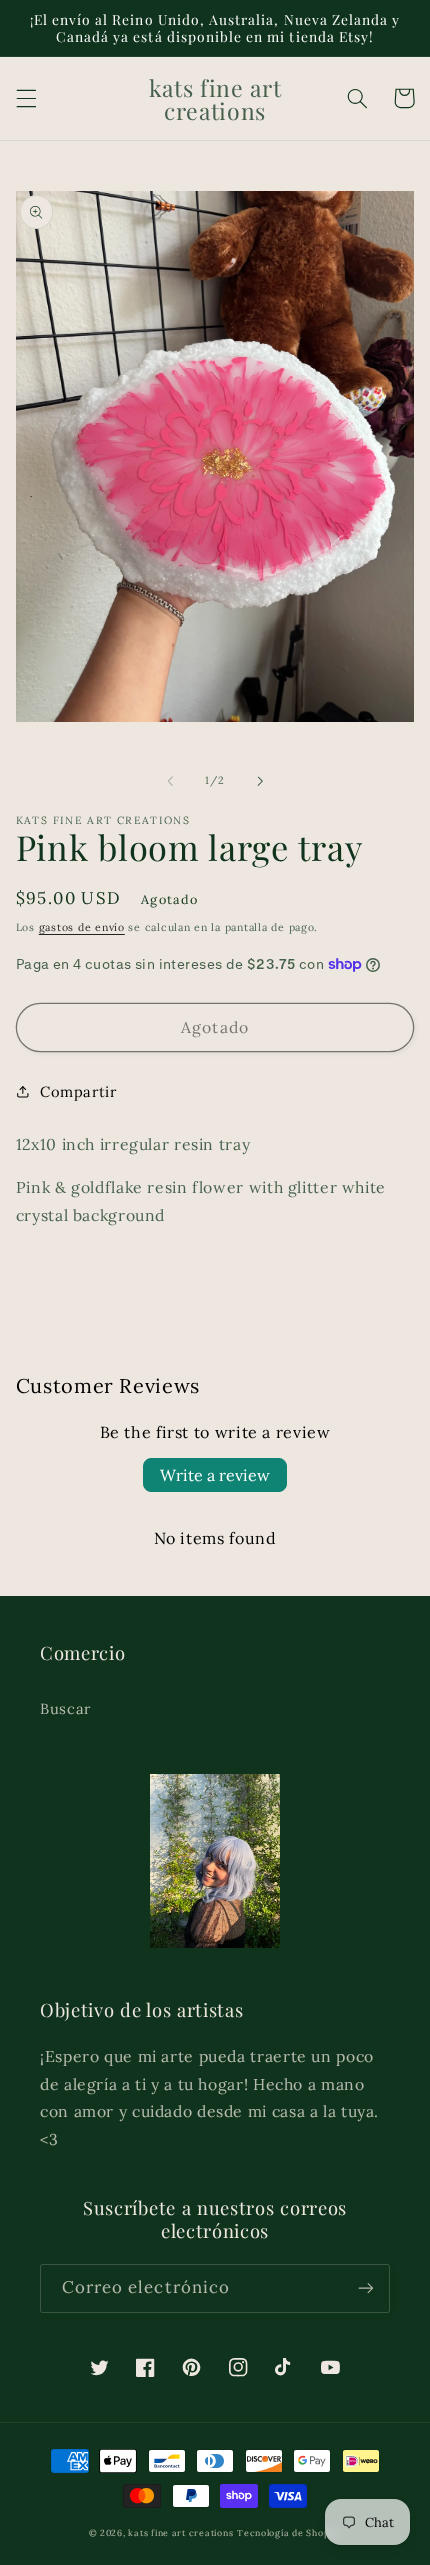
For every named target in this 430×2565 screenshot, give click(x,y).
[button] (26, 98)
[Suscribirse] (366, 2288)
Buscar (65, 1708)
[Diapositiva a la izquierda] (170, 781)
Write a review (215, 1475)
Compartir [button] (78, 1091)
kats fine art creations (180, 2532)
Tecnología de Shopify (289, 2532)
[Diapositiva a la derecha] (260, 781)
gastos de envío (82, 927)
